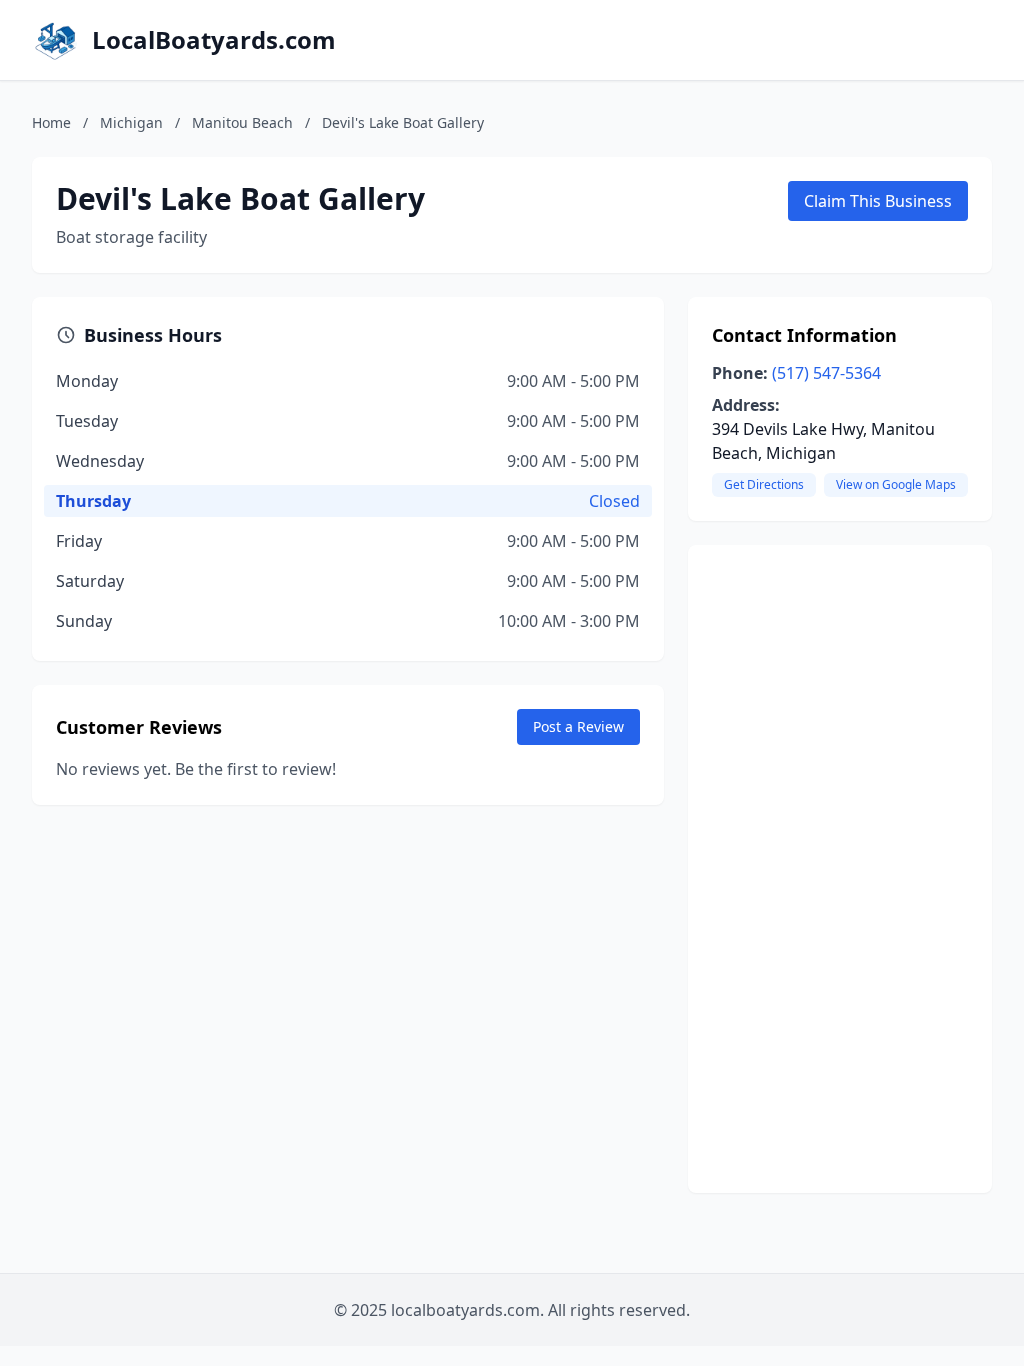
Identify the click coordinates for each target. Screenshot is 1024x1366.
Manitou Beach (242, 122)
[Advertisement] (840, 869)
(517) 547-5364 (826, 373)
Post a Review (578, 726)
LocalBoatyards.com (214, 40)
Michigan (131, 122)
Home (51, 122)
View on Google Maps (896, 484)
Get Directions (764, 484)
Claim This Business (878, 201)
